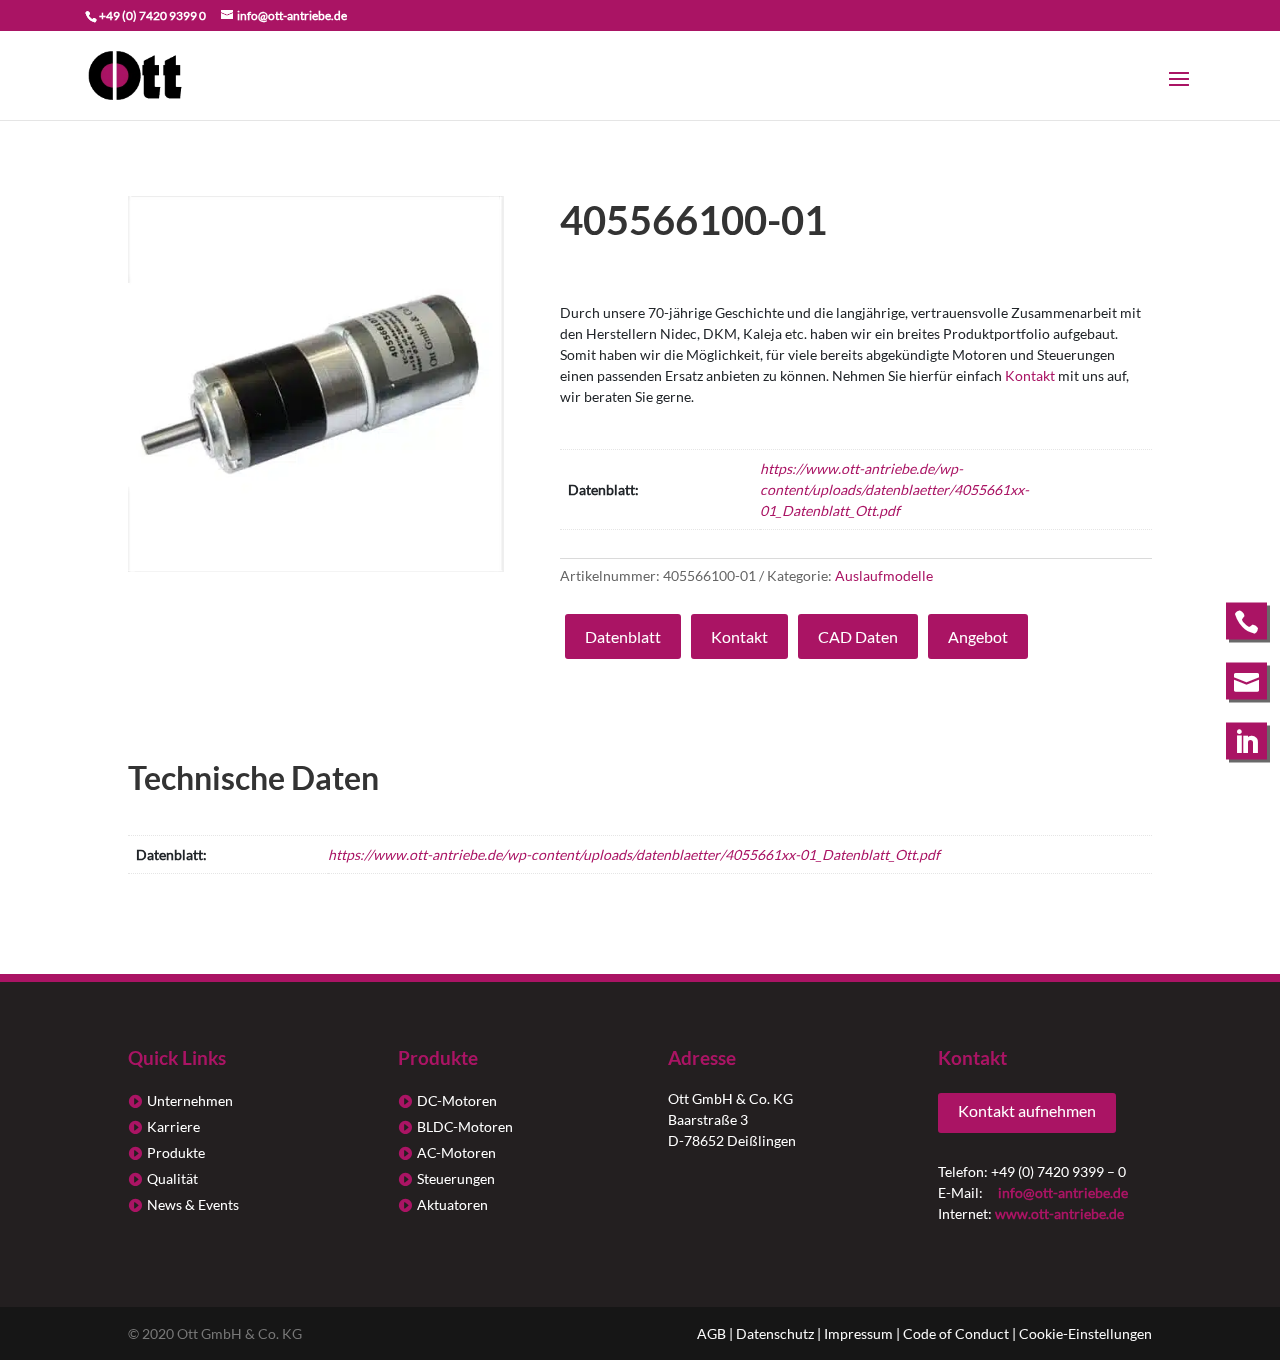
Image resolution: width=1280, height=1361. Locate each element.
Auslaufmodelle (884, 575)
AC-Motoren (456, 1152)
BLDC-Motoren (465, 1126)
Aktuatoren (452, 1204)
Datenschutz (775, 1333)
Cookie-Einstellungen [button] (1085, 1333)
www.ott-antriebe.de (1059, 1213)
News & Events (193, 1204)
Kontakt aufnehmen (1027, 1110)
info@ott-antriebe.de (1063, 1192)
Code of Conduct (956, 1333)
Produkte (176, 1152)
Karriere (173, 1126)
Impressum (858, 1333)
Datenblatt (623, 636)
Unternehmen (190, 1100)
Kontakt (1030, 375)
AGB (711, 1333)
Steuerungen (456, 1178)
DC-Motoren (457, 1100)
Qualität (172, 1178)
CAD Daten (858, 636)
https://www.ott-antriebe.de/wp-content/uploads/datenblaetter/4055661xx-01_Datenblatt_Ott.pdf (894, 489)
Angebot (978, 636)
